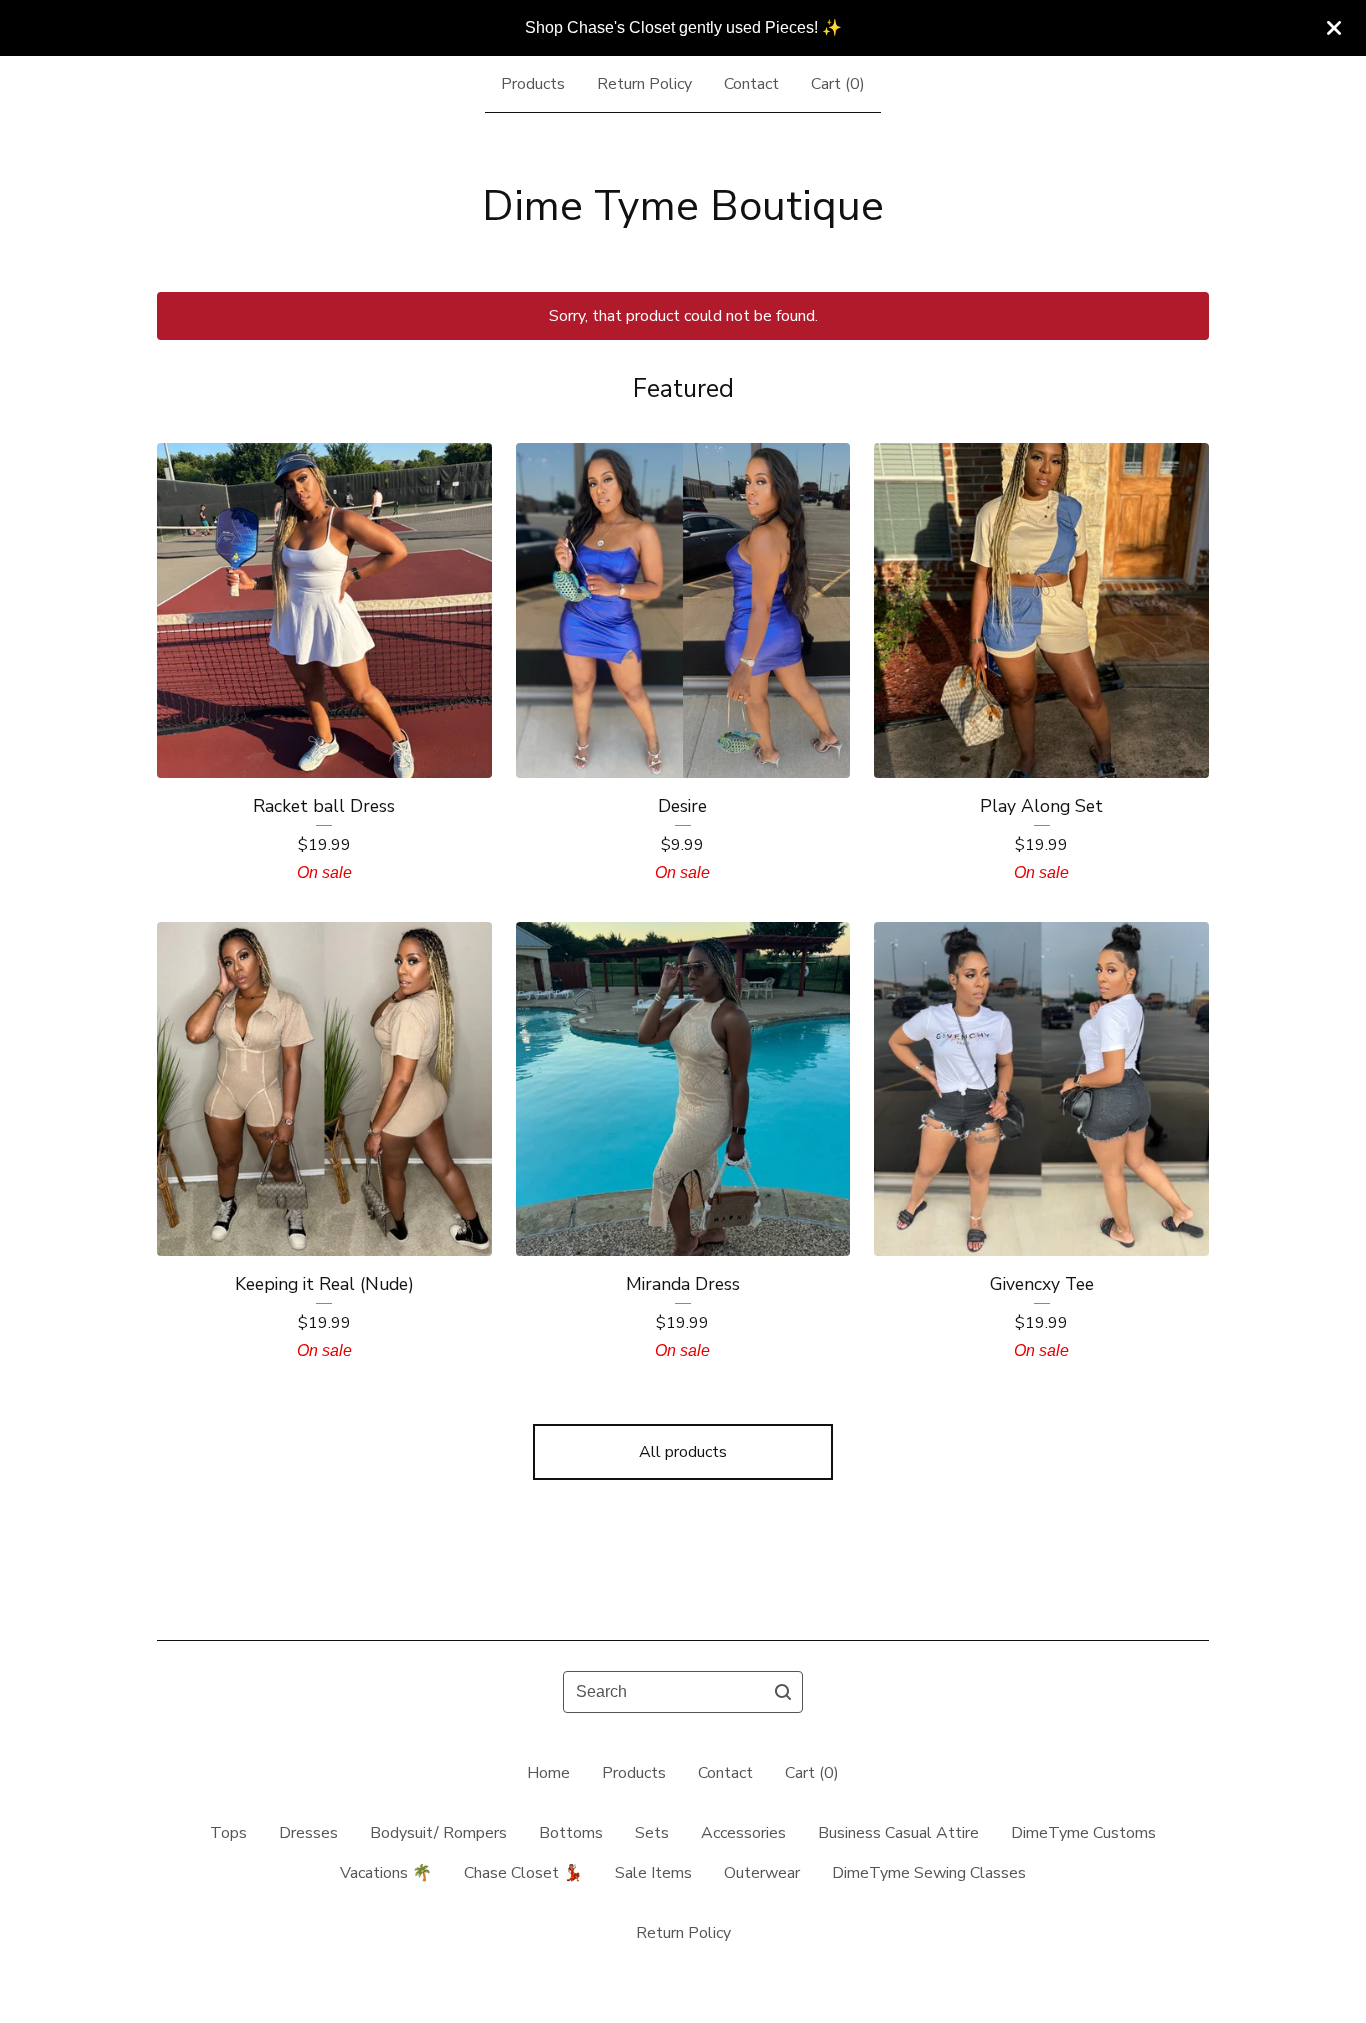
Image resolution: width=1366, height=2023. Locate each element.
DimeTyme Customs (1083, 1833)
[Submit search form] (783, 1692)
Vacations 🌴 (386, 1873)
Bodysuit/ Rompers (438, 1833)
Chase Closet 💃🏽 (523, 1873)
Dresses (308, 1833)
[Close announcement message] (1334, 28)
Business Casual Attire (898, 1833)
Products (533, 84)
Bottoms (571, 1833)
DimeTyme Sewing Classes (929, 1873)
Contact (751, 84)
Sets (652, 1833)
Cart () (838, 84)
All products (683, 1452)
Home (548, 1773)
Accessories (743, 1833)
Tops (228, 1833)
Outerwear (762, 1873)
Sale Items (653, 1873)
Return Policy (644, 84)
